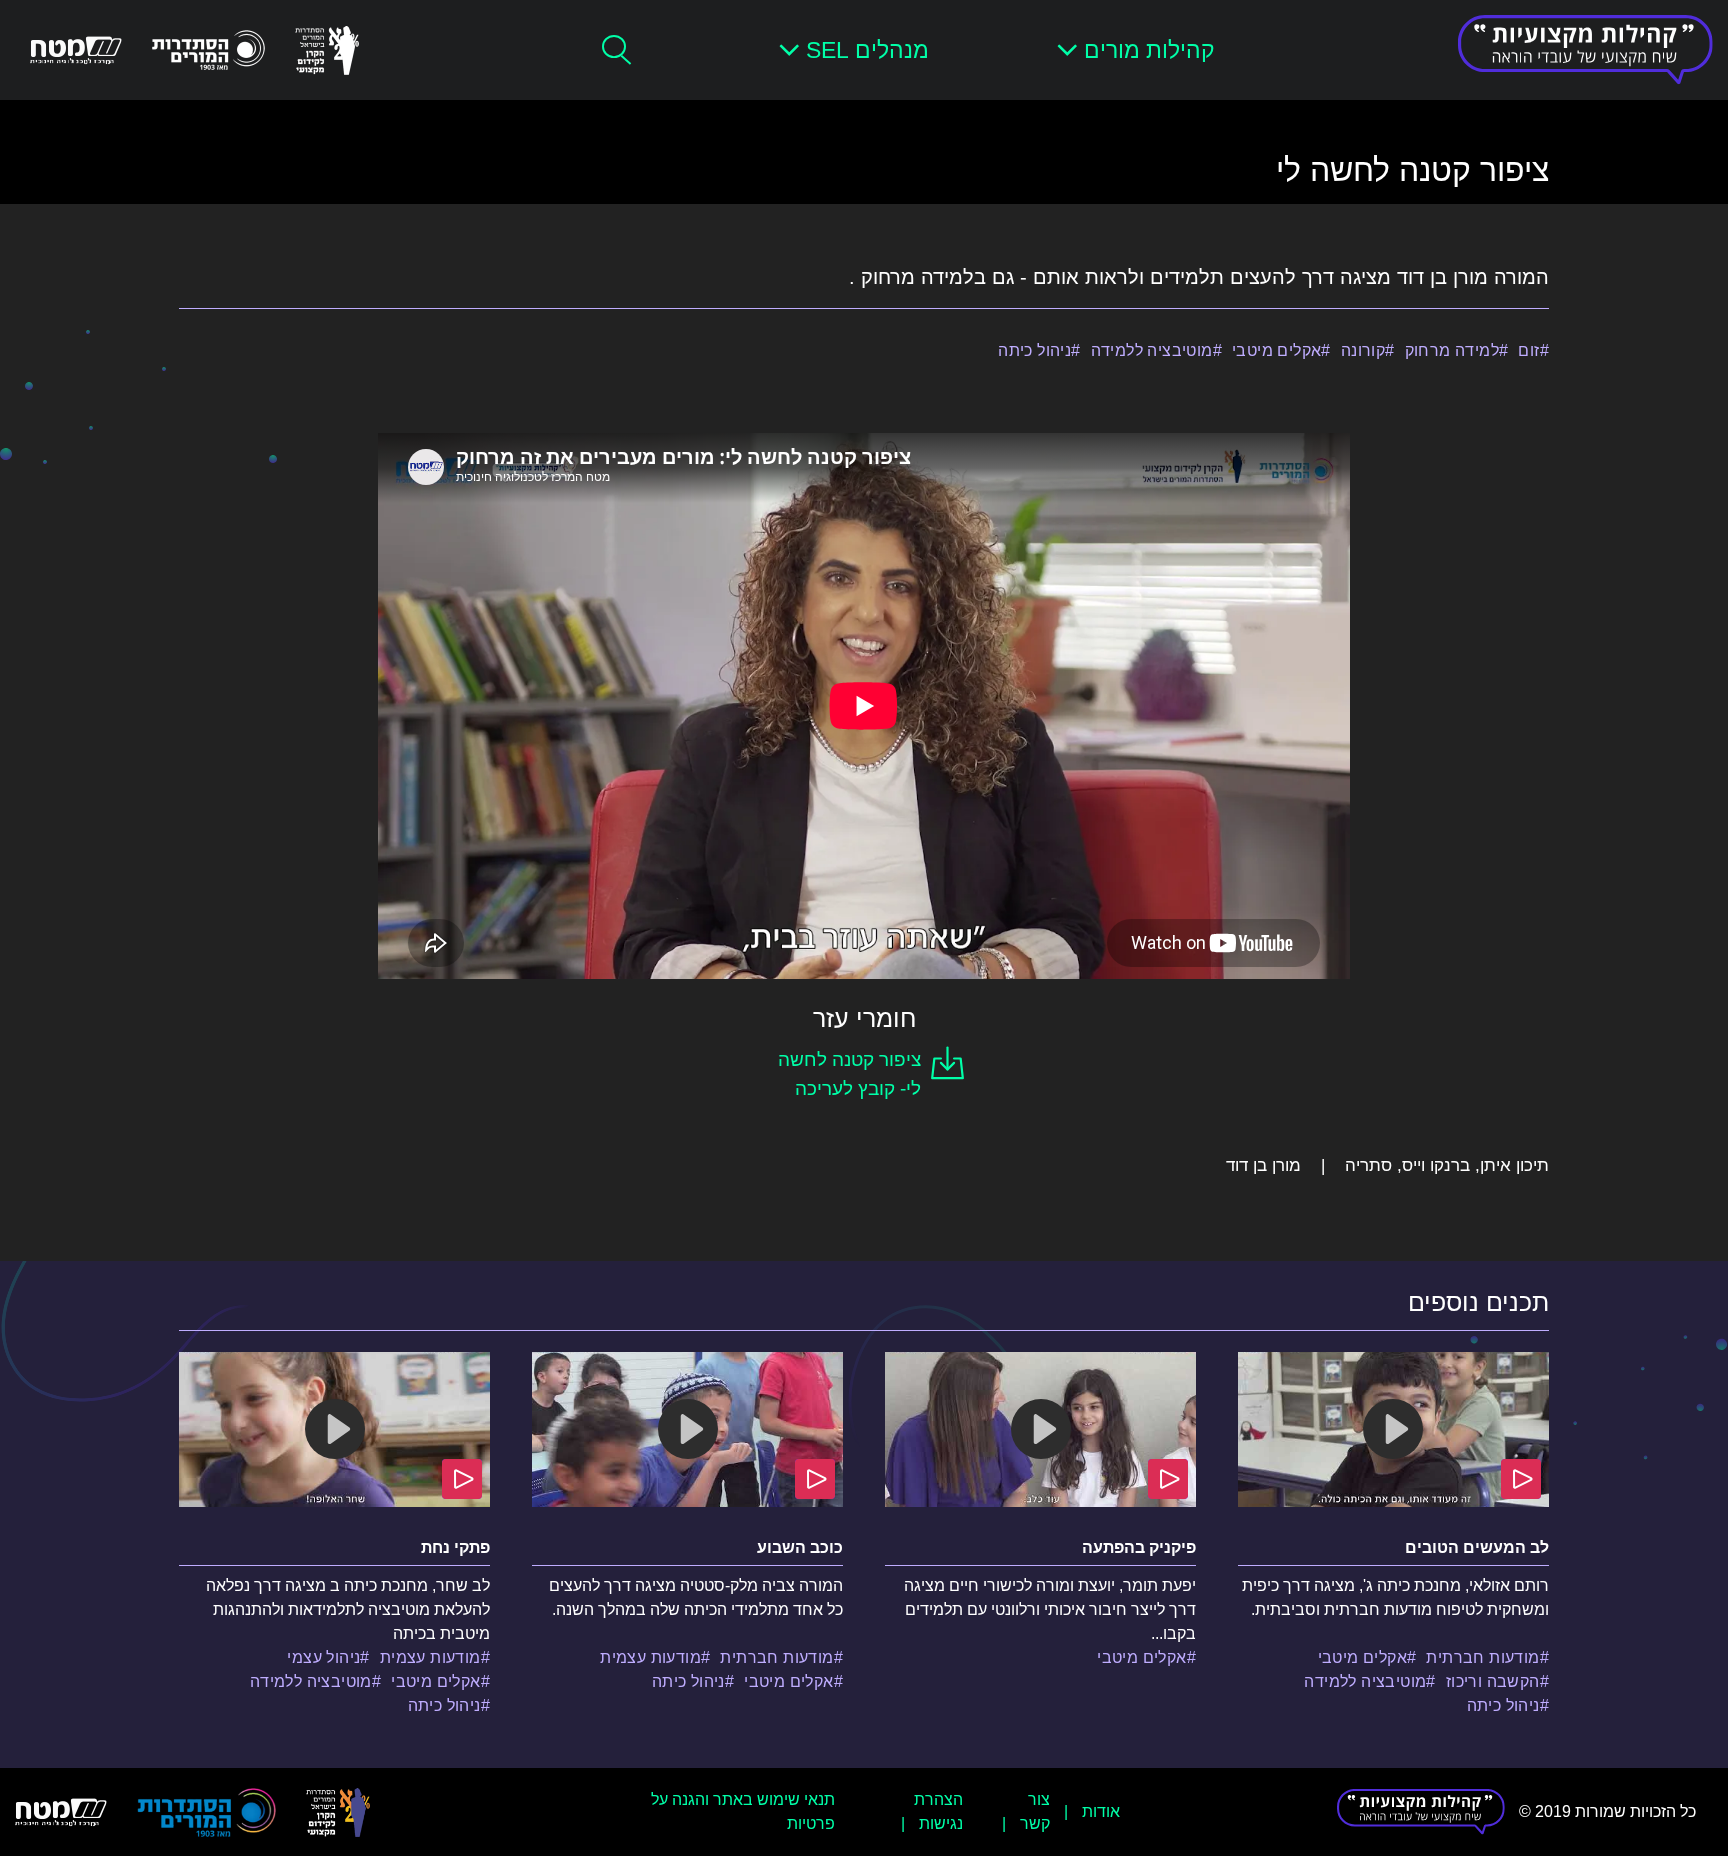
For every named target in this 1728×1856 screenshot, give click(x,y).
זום (1528, 350)
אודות (1101, 1811)
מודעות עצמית (650, 1657)
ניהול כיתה (1034, 350)
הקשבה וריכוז (1493, 1681)
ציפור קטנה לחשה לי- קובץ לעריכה (849, 1074)
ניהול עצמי (323, 1657)
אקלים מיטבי (1276, 350)
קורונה (1363, 350)
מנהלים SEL (867, 50)
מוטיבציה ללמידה (1152, 350)
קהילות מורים (1149, 50)
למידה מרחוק (1452, 350)
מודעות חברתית (1482, 1657)
